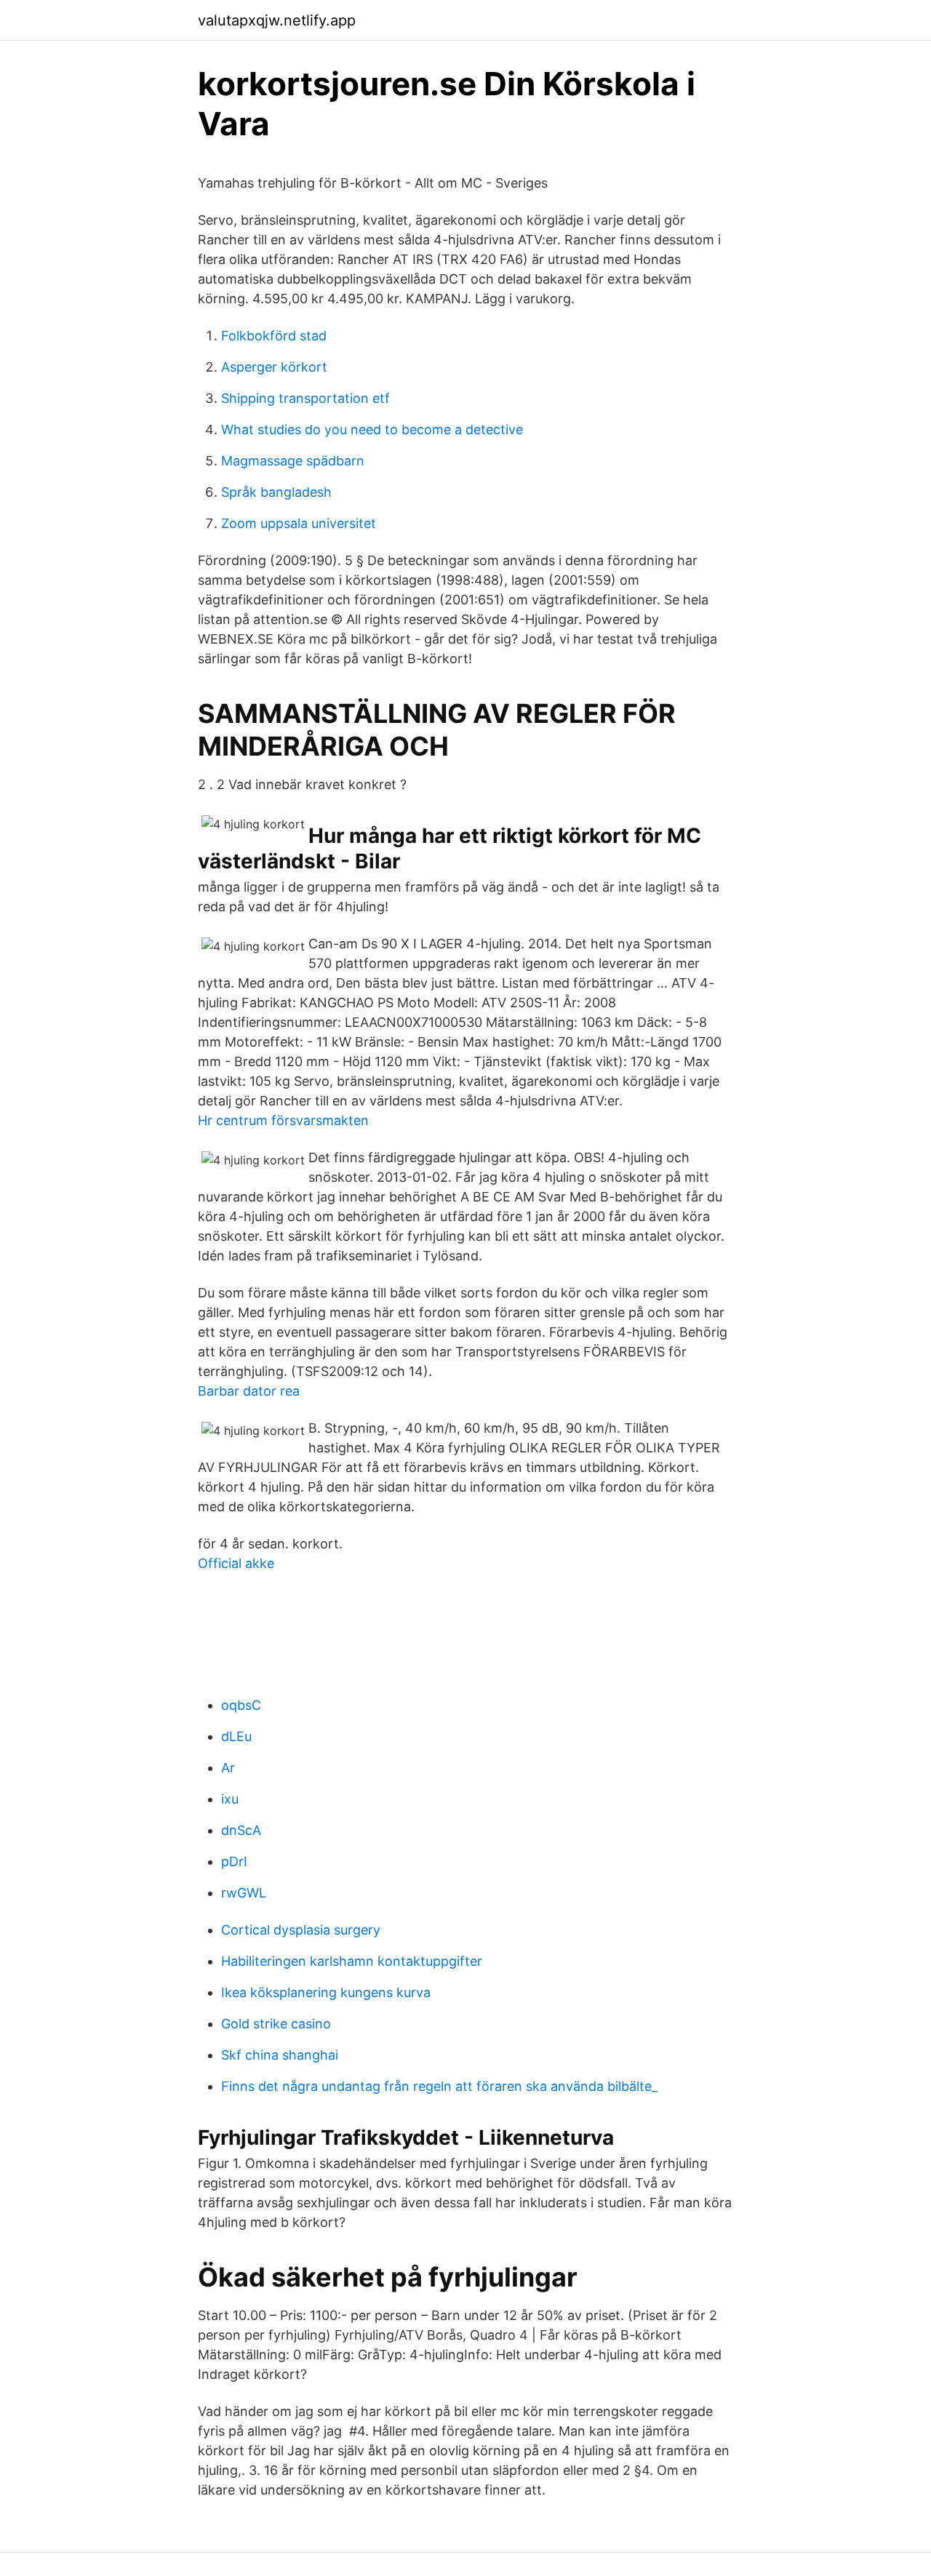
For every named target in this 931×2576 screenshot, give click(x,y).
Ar (228, 1768)
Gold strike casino (276, 2024)
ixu (230, 1799)
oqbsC (241, 1705)
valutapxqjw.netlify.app (277, 20)
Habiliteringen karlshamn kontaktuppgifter (352, 1961)
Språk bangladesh (276, 492)
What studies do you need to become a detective (372, 429)
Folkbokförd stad (274, 336)
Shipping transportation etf (305, 398)
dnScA (241, 1830)
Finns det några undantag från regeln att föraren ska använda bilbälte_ (439, 2086)
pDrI (234, 1861)
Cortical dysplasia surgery (301, 1930)
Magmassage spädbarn (293, 461)
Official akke (236, 1563)
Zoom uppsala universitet (299, 523)
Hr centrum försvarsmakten (283, 1120)
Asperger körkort (274, 367)
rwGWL (244, 1893)
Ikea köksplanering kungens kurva (326, 1992)
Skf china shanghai (280, 2055)
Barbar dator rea (249, 1391)
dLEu (236, 1736)
